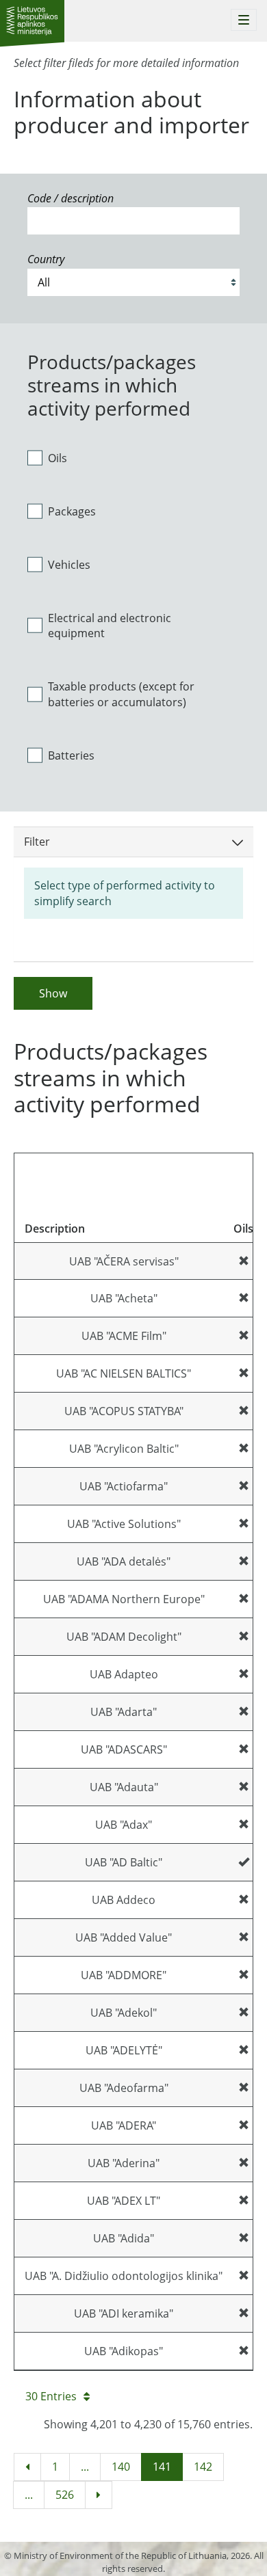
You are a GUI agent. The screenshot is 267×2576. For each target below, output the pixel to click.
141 (162, 2467)
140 (121, 2467)
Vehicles (69, 565)
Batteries (71, 755)
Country (46, 259)
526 (65, 2495)
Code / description (71, 198)
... (85, 2467)
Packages (72, 511)
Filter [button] (37, 842)
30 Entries (51, 2396)
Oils (58, 458)
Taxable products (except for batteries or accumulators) (121, 694)
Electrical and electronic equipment (110, 626)
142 (203, 2467)
